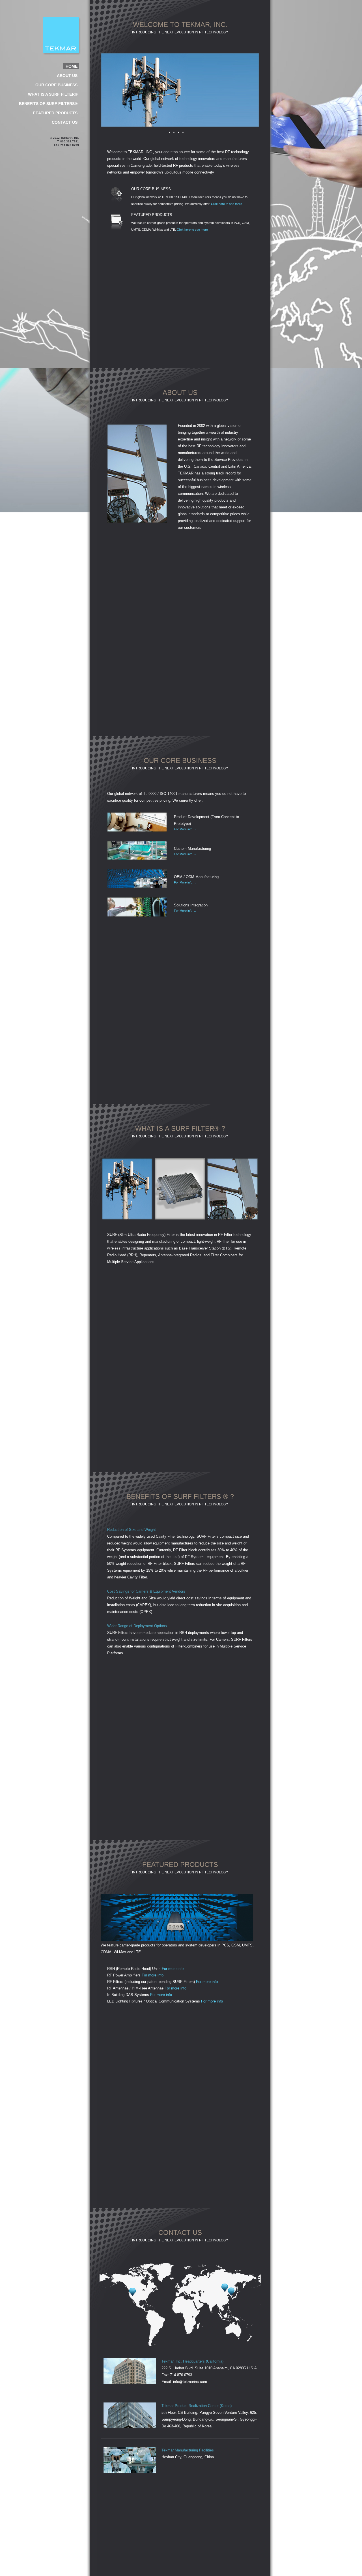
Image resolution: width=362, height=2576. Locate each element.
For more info (173, 1969)
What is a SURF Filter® (53, 94)
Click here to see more (227, 204)
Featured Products (55, 113)
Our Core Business (56, 85)
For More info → (185, 829)
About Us (67, 76)
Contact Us (65, 122)
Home (72, 66)
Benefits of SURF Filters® (48, 104)
